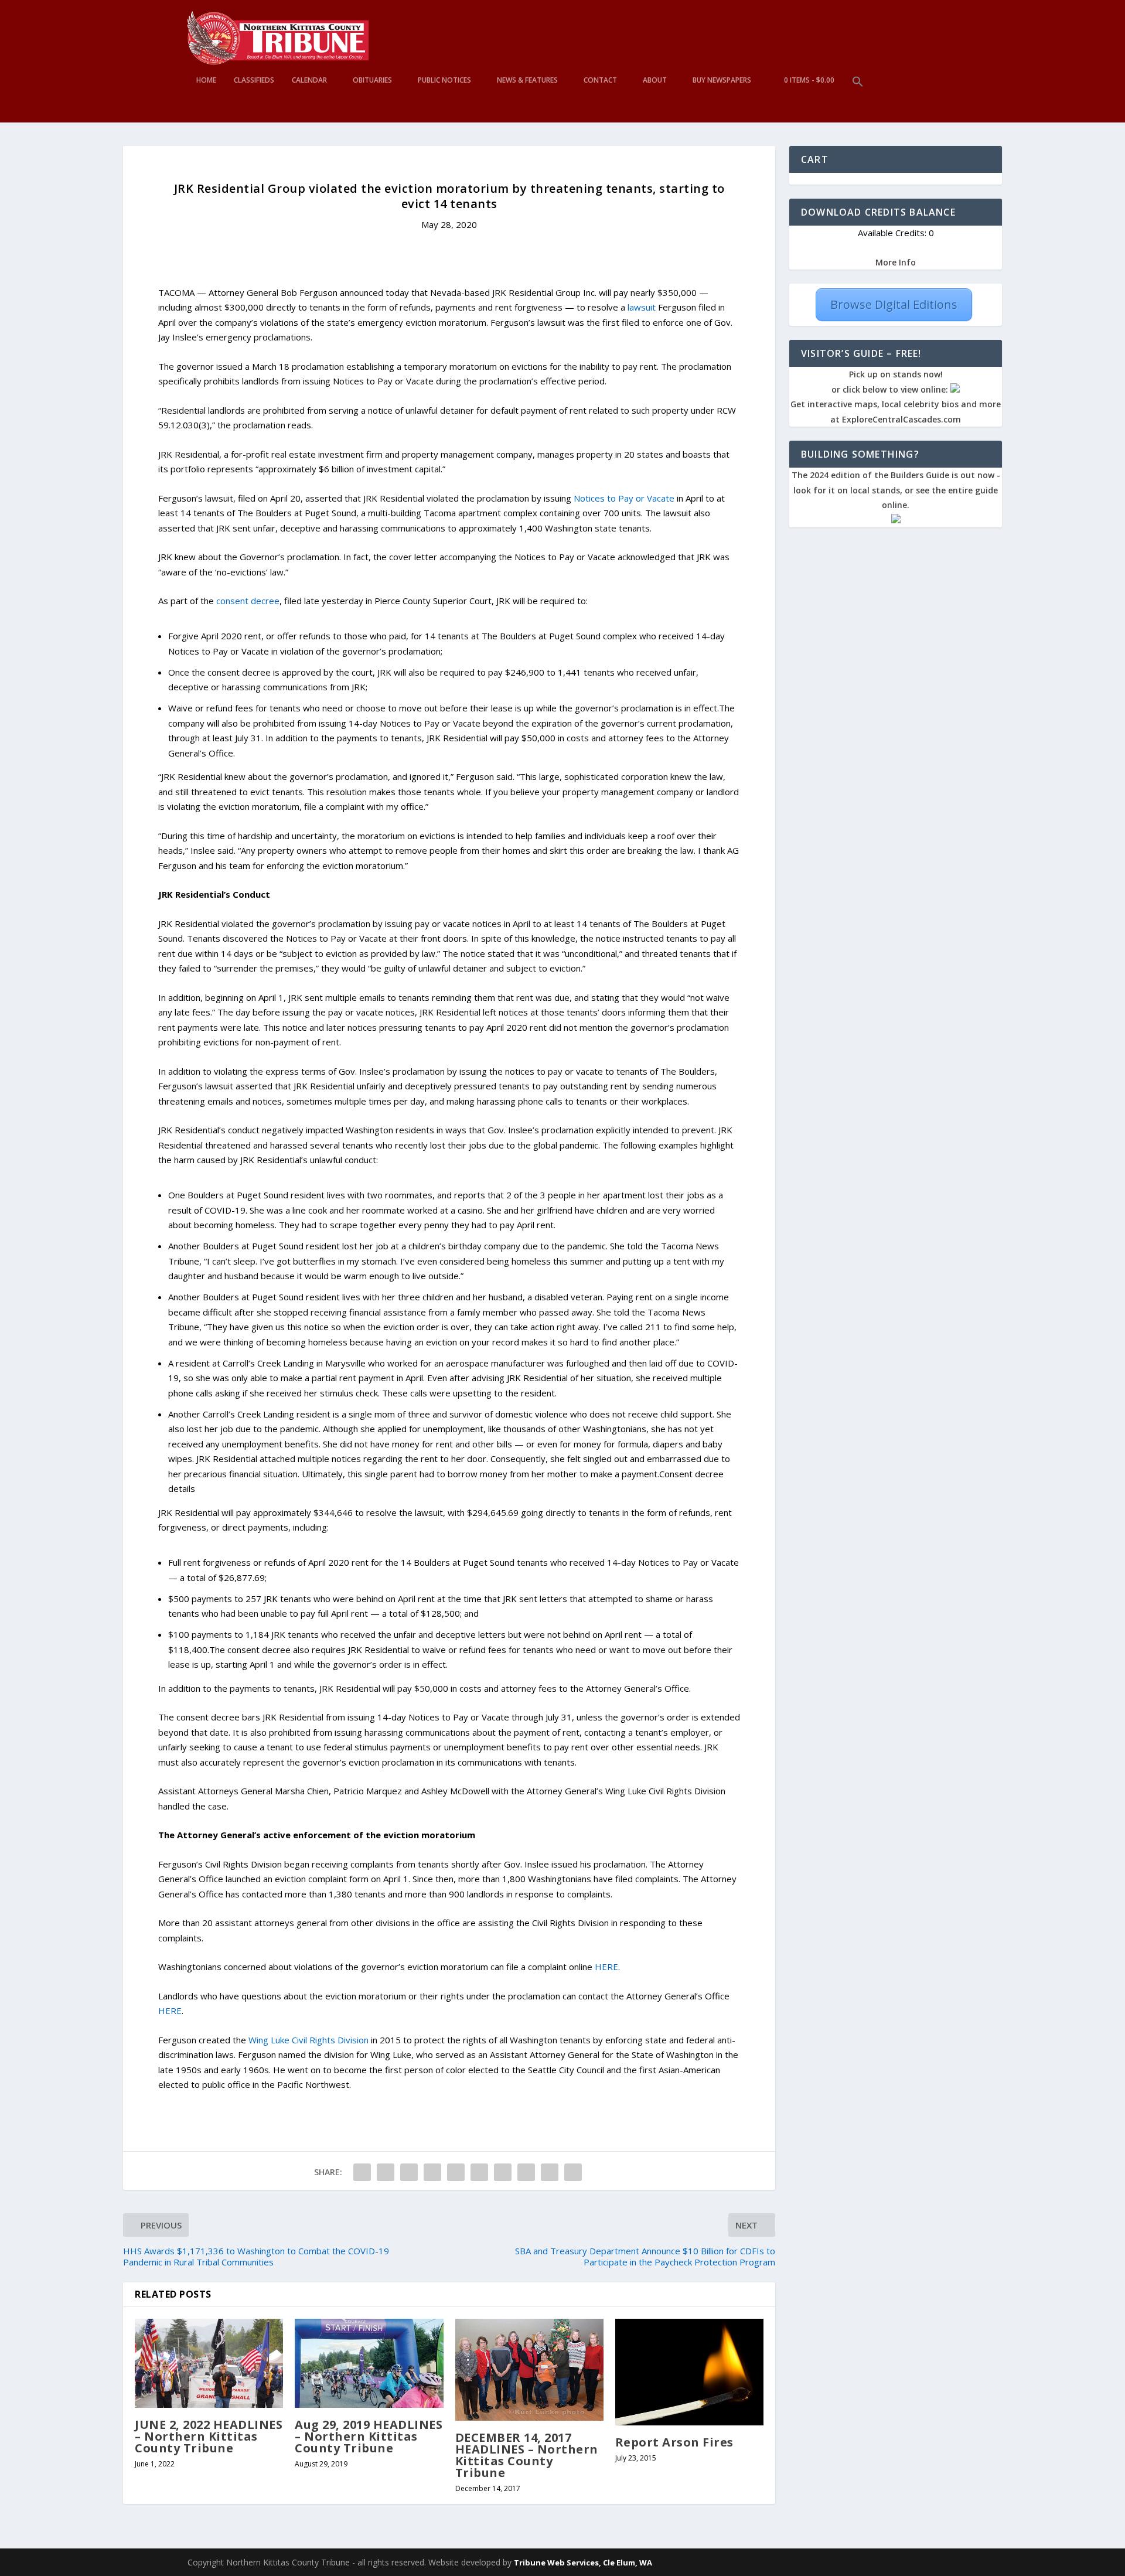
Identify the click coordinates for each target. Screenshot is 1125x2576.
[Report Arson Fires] (689, 2372)
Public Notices (444, 80)
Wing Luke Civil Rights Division (308, 2040)
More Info (896, 262)
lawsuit (642, 307)
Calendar (309, 80)
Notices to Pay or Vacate (624, 498)
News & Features (527, 80)
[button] (858, 99)
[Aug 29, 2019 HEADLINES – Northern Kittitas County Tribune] (369, 2363)
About (655, 80)
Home (206, 80)
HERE (606, 1967)
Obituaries (372, 80)
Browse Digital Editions (894, 304)
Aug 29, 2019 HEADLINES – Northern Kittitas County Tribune (369, 2436)
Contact (600, 80)
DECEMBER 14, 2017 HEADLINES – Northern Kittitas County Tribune (527, 2455)
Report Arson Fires (674, 2442)
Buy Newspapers (722, 80)
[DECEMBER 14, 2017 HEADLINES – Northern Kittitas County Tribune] (529, 2370)
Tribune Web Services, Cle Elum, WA (583, 2563)
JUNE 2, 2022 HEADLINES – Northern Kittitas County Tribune (209, 2436)
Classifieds (254, 80)
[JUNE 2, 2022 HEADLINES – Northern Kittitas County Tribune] (209, 2363)
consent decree (248, 601)
